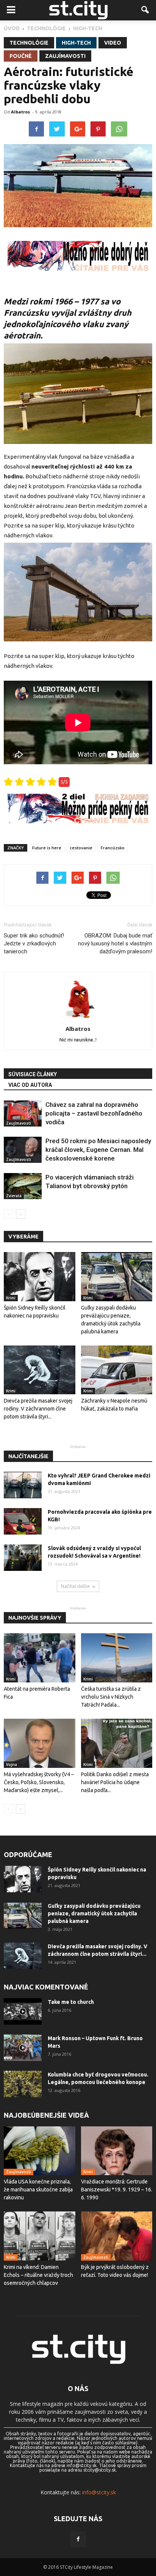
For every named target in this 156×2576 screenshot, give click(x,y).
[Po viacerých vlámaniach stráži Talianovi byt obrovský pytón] (23, 1186)
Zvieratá (14, 1196)
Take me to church (71, 2002)
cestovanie (81, 848)
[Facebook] (78, 2539)
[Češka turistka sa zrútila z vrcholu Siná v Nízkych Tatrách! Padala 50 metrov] (117, 1658)
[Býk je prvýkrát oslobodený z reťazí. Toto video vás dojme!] (117, 2236)
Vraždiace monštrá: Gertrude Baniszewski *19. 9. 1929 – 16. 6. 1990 (117, 2190)
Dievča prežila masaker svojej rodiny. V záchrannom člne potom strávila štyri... (38, 1409)
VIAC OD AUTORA (30, 1085)
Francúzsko (113, 848)
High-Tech (76, 43)
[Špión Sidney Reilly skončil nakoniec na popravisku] (40, 1277)
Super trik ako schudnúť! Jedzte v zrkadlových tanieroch (34, 943)
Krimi (11, 1298)
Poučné (21, 56)
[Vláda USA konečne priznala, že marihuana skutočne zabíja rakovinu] (40, 2151)
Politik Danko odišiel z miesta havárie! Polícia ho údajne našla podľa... (115, 1782)
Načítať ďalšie (75, 1586)
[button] (145, 10)
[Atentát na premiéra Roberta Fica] (40, 1658)
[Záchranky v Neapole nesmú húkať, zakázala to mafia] (117, 1370)
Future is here (47, 848)
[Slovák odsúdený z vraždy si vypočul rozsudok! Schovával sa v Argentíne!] (23, 1558)
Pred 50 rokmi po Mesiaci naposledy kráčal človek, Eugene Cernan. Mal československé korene (98, 1150)
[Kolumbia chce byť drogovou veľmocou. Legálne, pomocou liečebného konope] (23, 2084)
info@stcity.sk (99, 2492)
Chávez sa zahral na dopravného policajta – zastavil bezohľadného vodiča (94, 1113)
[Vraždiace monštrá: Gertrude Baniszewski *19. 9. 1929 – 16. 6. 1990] (117, 2151)
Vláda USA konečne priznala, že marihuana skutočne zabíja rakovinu (38, 2190)
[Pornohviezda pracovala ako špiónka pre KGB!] (23, 1521)
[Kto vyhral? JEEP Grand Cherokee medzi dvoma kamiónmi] (23, 1485)
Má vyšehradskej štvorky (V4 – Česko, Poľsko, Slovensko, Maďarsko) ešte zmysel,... (39, 1782)
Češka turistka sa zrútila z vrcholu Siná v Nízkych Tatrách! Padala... (111, 1697)
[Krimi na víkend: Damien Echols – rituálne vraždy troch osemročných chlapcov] (40, 2236)
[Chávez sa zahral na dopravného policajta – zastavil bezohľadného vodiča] (23, 1113)
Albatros (20, 112)
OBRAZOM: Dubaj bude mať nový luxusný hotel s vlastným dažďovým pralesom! (115, 943)
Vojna (12, 1764)
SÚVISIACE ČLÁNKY (33, 1074)
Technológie (29, 43)
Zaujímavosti (65, 56)
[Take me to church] (23, 2011)
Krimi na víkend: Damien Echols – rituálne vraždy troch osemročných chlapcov (38, 2275)
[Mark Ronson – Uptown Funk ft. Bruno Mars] (23, 2048)
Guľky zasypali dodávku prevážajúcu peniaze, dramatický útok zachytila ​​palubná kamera (94, 1913)
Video (113, 43)
